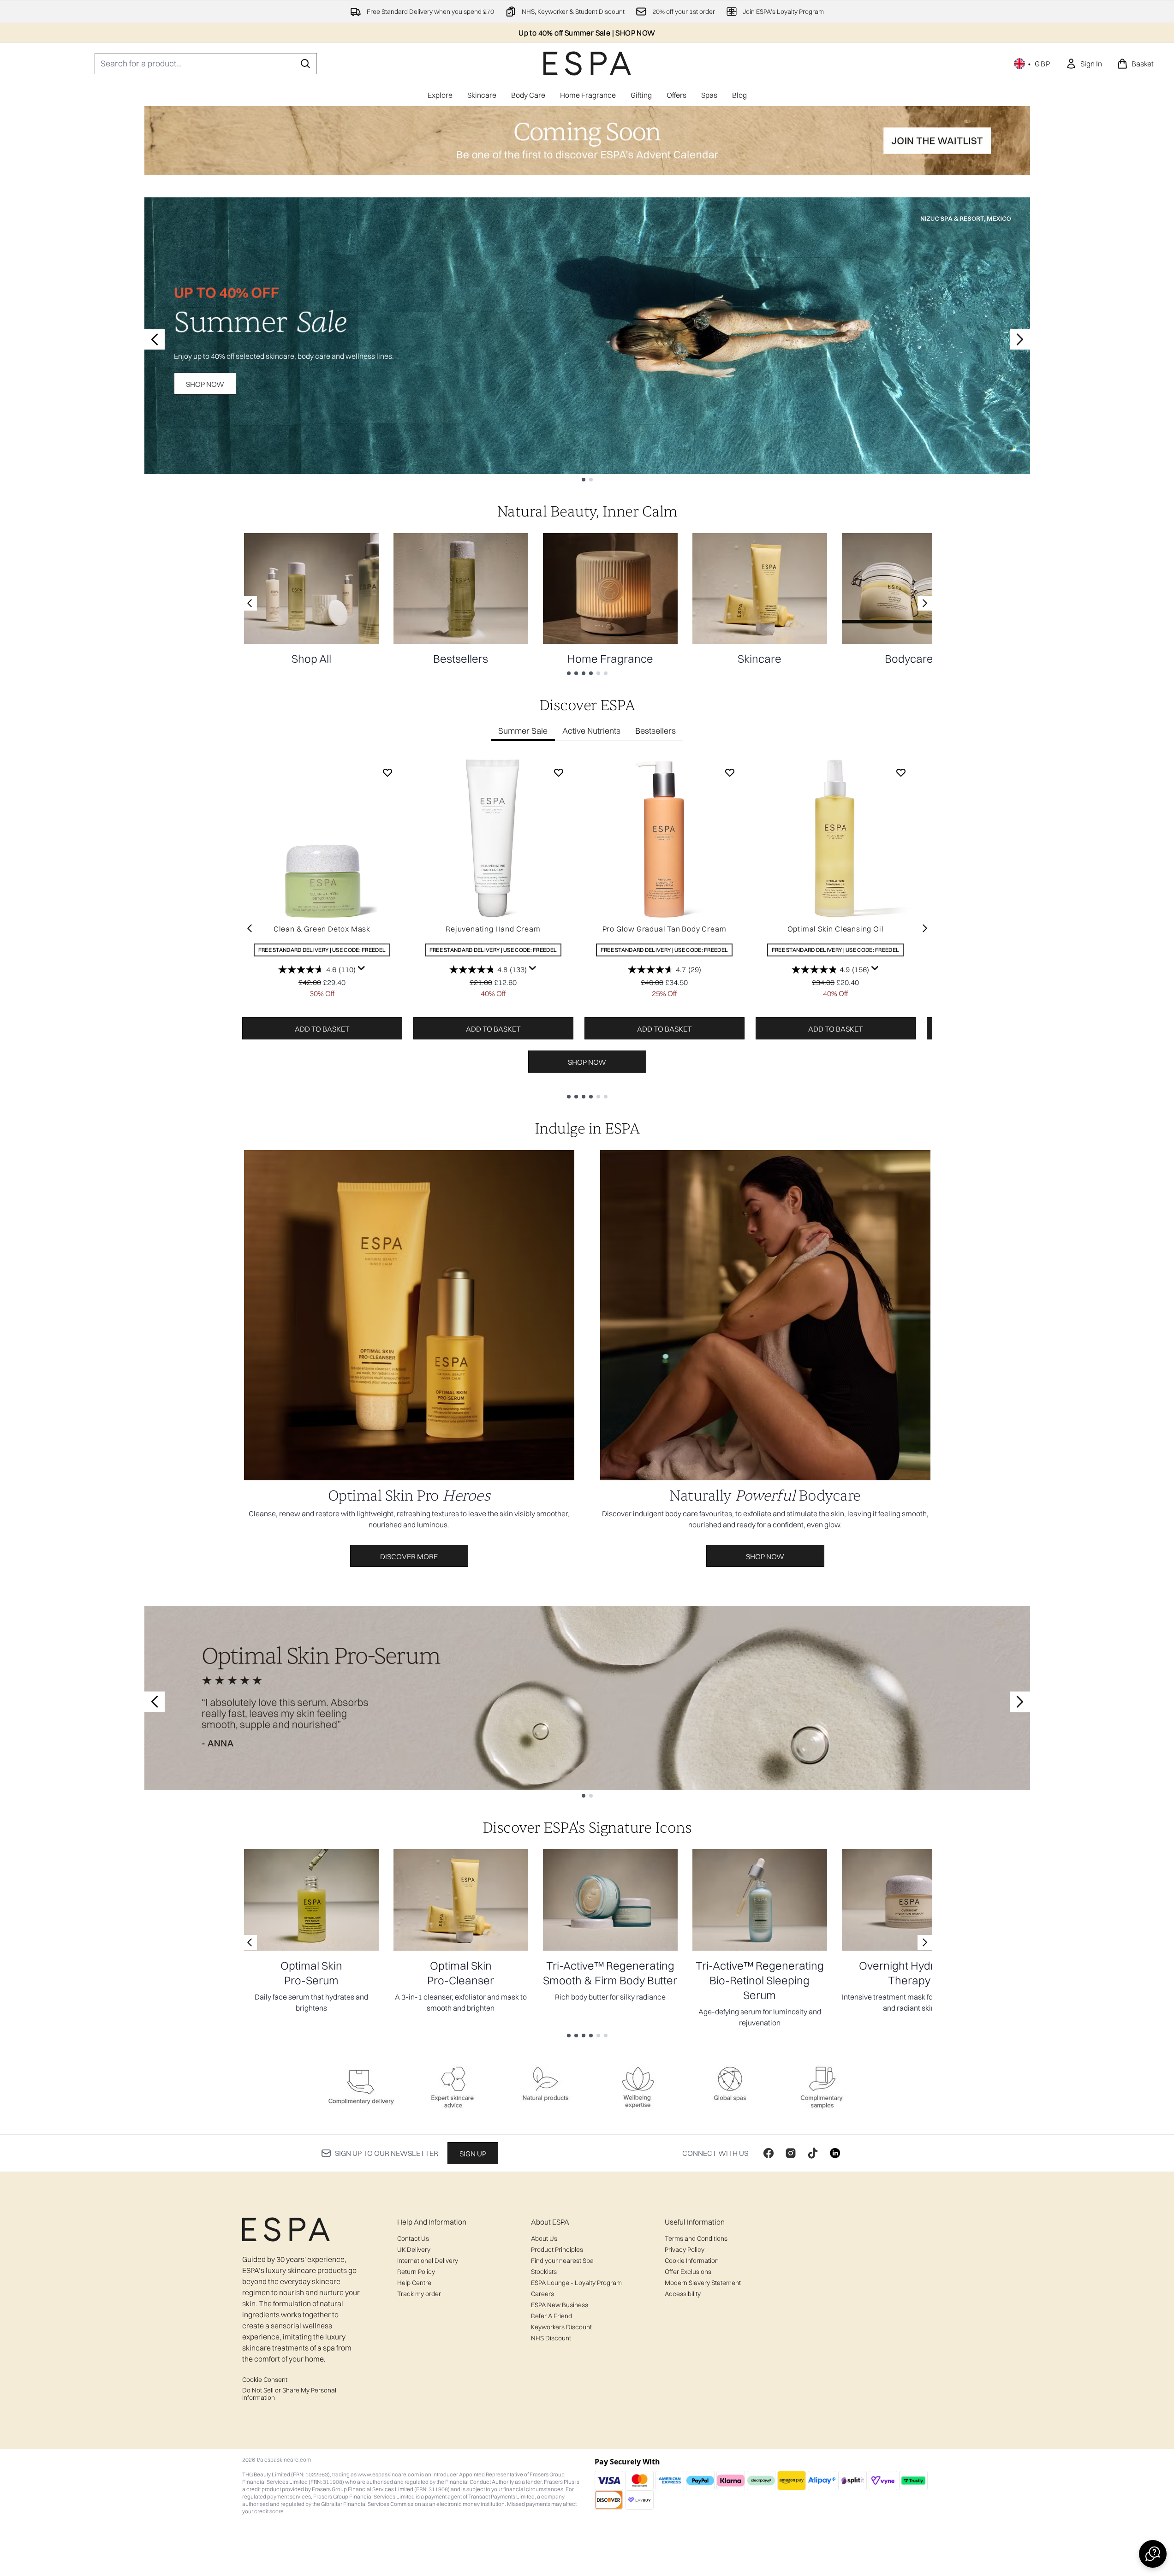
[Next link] (925, 603)
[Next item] (925, 928)
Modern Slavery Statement (703, 2283)
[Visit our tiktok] (813, 2153)
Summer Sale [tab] (523, 731)
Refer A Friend (551, 2316)
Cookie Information (692, 2261)
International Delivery (428, 2261)
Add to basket (322, 1029)
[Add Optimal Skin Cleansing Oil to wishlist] (901, 772)
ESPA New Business (560, 2305)
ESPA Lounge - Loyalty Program (576, 2283)
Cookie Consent (265, 2380)
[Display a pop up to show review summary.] (362, 968)
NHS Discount (551, 2338)
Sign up (473, 2154)
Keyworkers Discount (561, 2327)
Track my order (419, 2294)
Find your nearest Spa (562, 2261)
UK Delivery (414, 2250)
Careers (542, 2294)
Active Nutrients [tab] (591, 731)
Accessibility (683, 2294)
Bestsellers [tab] (656, 731)
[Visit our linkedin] (835, 2153)
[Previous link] (250, 603)
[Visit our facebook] (769, 2153)
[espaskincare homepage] (587, 63)
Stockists (544, 2272)
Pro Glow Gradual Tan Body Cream (664, 929)
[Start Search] (305, 64)
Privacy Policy (685, 2250)
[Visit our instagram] (791, 2153)
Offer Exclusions (688, 2272)
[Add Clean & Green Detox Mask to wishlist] (387, 772)
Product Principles (557, 2250)
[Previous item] (250, 928)
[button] (1153, 2554)
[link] (1084, 64)
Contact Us (413, 2238)
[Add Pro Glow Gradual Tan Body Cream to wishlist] (730, 772)
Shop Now (205, 384)
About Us (544, 2238)
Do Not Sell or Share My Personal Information (289, 2394)
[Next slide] (1020, 339)
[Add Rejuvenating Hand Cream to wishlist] (559, 772)
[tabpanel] (587, 928)
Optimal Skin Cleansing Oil (836, 929)
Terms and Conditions (696, 2238)
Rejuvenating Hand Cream (493, 929)
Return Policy (416, 2272)
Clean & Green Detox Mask (322, 929)
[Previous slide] (155, 339)
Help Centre (414, 2283)
